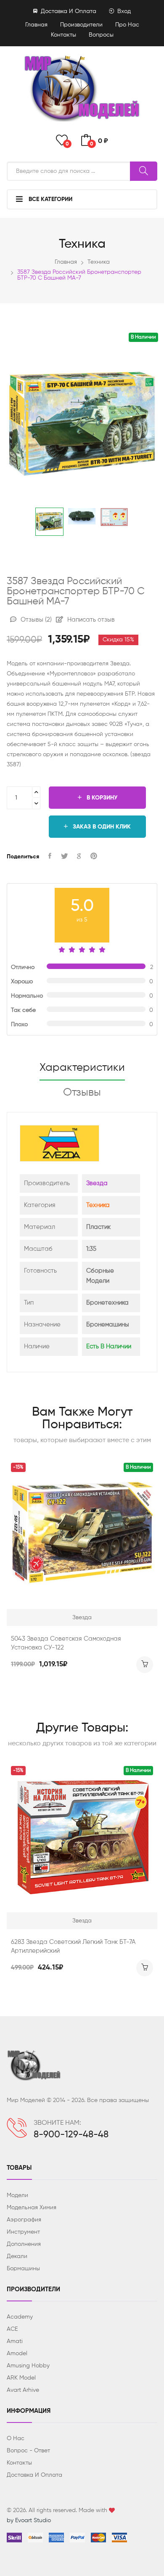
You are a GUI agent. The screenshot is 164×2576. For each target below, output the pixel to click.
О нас (16, 2438)
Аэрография (24, 2220)
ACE (12, 2329)
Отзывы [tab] (82, 1093)
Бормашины (23, 2269)
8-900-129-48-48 (71, 2135)
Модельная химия (32, 2208)
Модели (17, 2195)
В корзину (101, 798)
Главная (36, 25)
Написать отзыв (90, 620)
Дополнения (24, 2244)
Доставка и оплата (68, 11)
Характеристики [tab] (82, 1068)
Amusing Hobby (28, 2366)
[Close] (148, 19)
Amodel (17, 2354)
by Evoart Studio (29, 2520)
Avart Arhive (23, 2390)
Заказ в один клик (101, 827)
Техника (99, 262)
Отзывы (35, 620)
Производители (81, 25)
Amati (15, 2341)
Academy (20, 2317)
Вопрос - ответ (28, 2451)
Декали (17, 2256)
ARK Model (21, 2378)
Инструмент (23, 2232)
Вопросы (101, 35)
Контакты (63, 35)
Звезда (97, 1183)
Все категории (50, 199)
